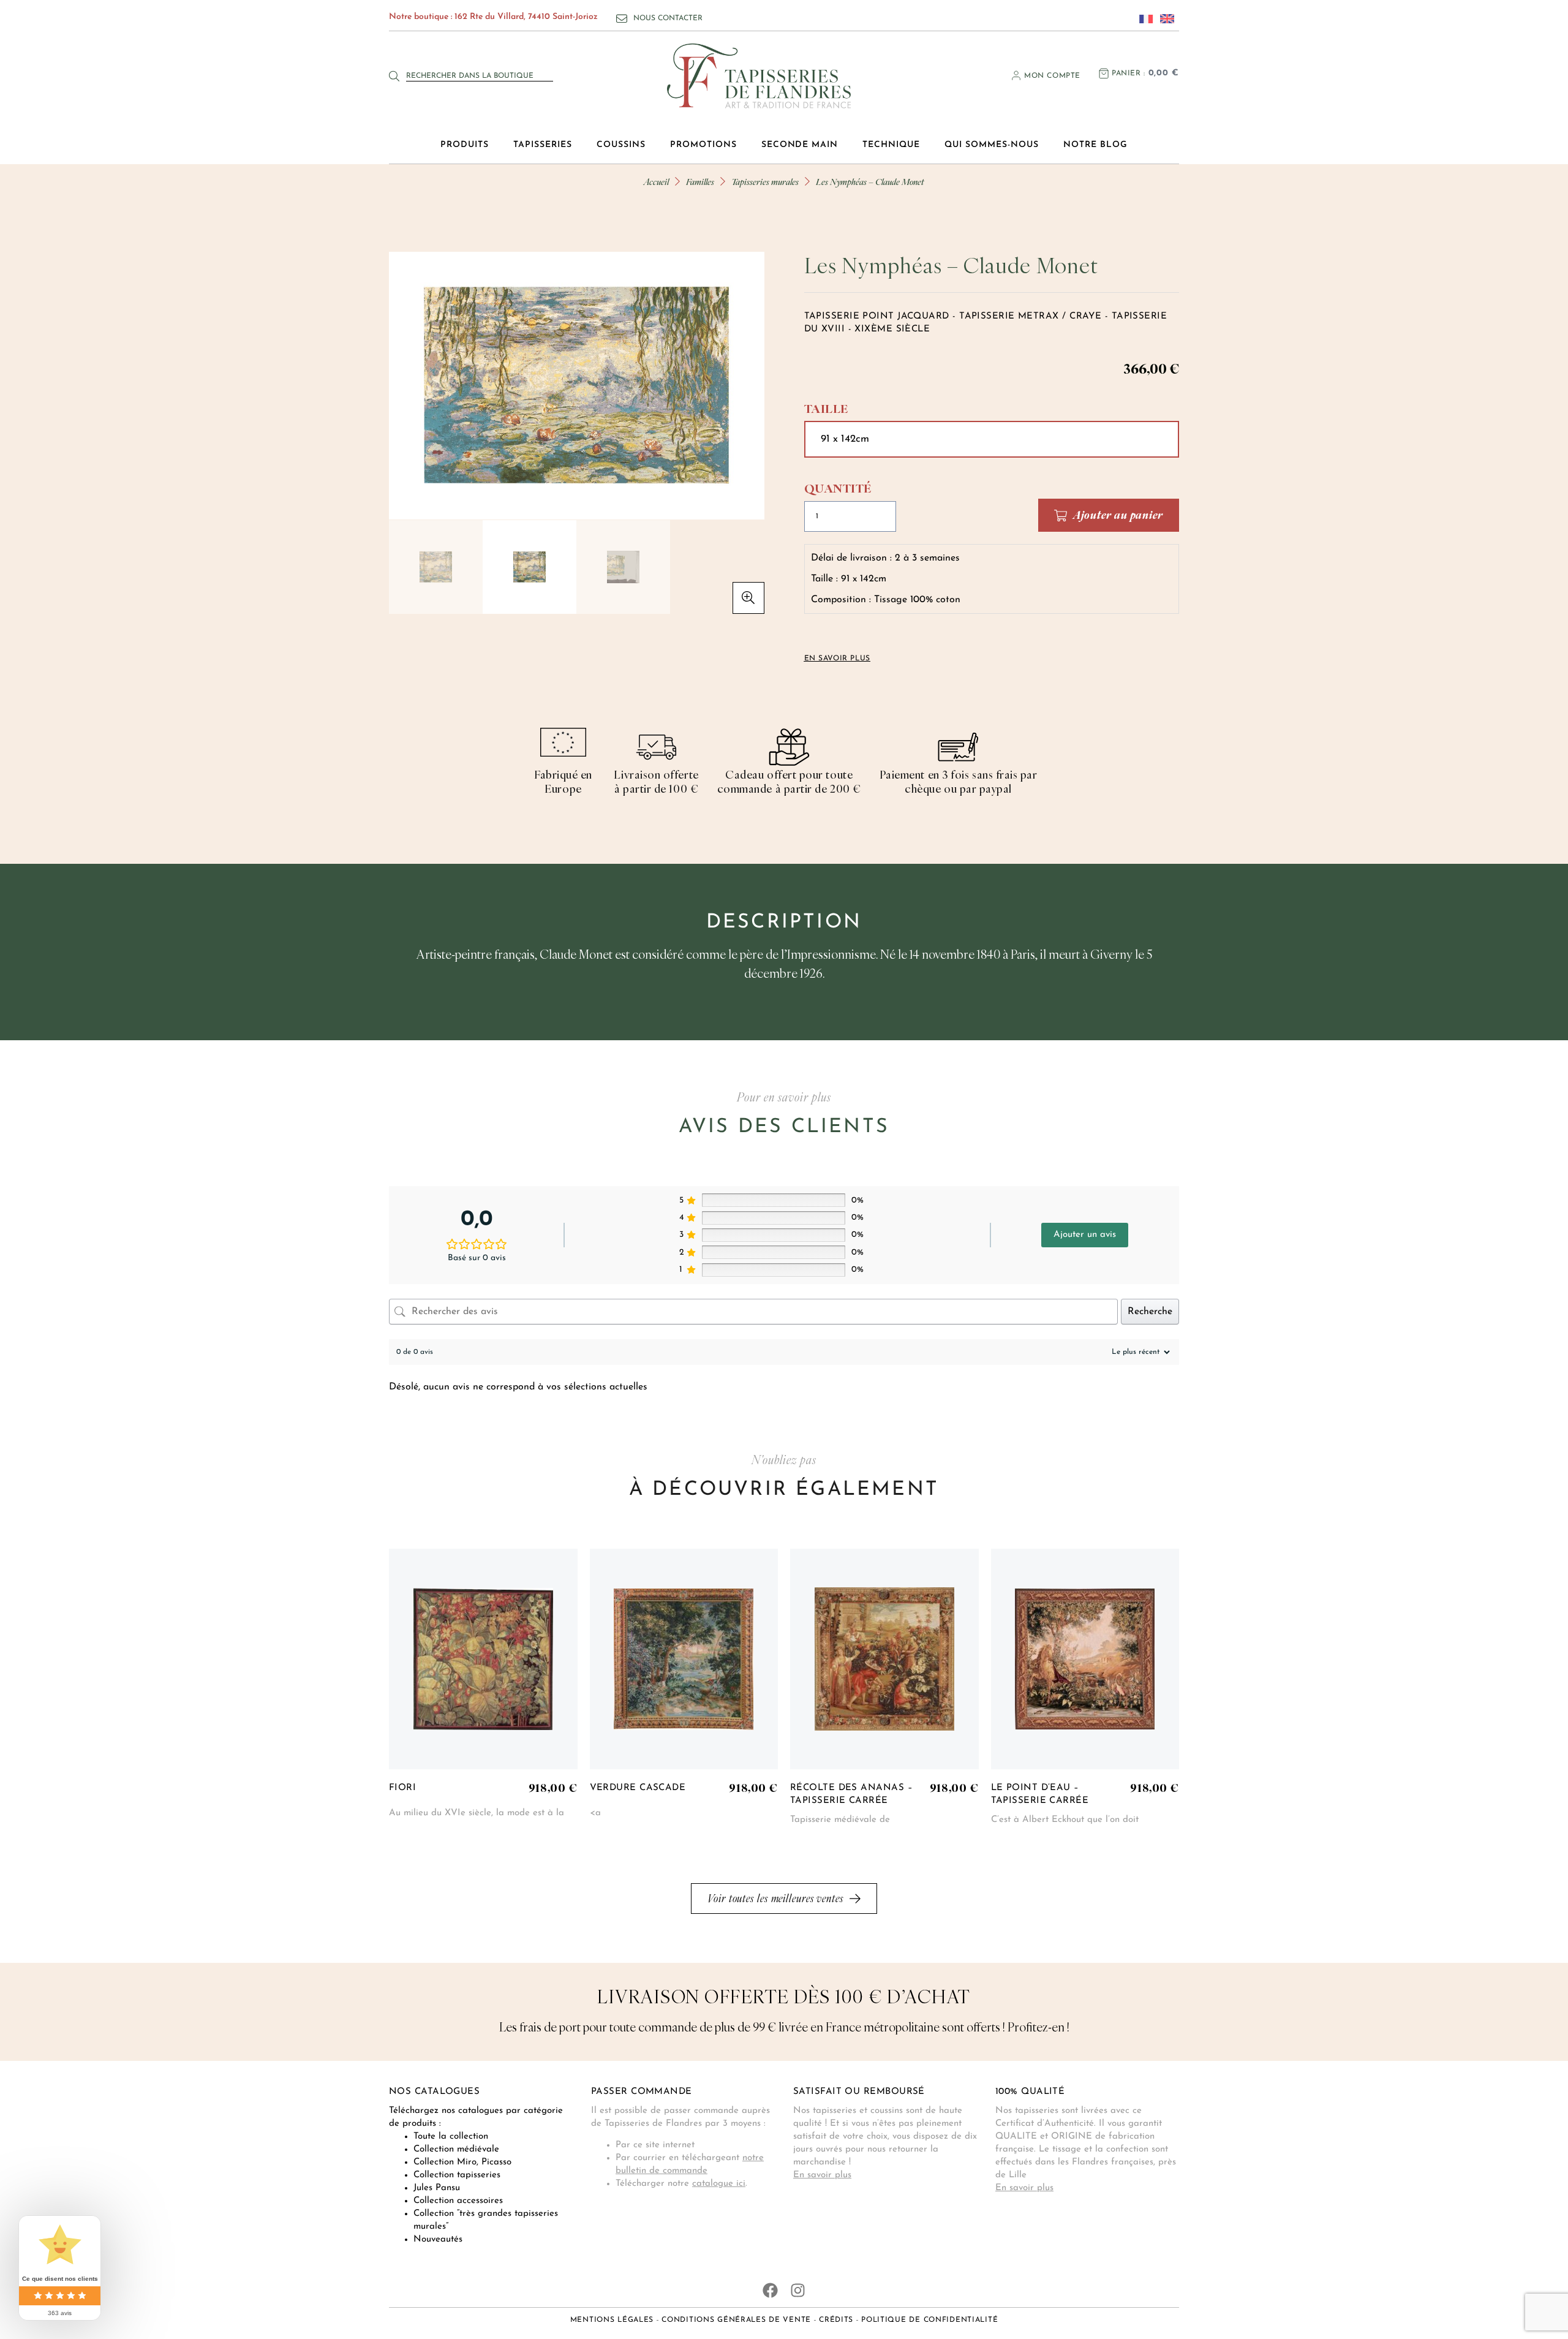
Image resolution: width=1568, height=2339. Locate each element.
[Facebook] (770, 2290)
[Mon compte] (1016, 75)
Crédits (836, 2320)
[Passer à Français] (1143, 18)
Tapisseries (543, 145)
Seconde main (800, 145)
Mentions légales (612, 2320)
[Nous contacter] (622, 18)
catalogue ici (719, 2184)
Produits (465, 145)
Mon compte (1052, 76)
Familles (700, 182)
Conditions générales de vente (736, 2320)
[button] (748, 598)
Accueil (656, 182)
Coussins (621, 145)
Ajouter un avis (1085, 1235)
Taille (826, 409)
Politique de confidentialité (929, 2320)
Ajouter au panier (1118, 515)
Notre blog (1095, 145)
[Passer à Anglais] (1164, 18)
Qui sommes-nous (992, 145)
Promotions (703, 145)
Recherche (1150, 1312)
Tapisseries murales (765, 182)
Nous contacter (668, 18)
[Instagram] (798, 2290)
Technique (891, 145)
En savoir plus (822, 2175)
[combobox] (480, 76)
